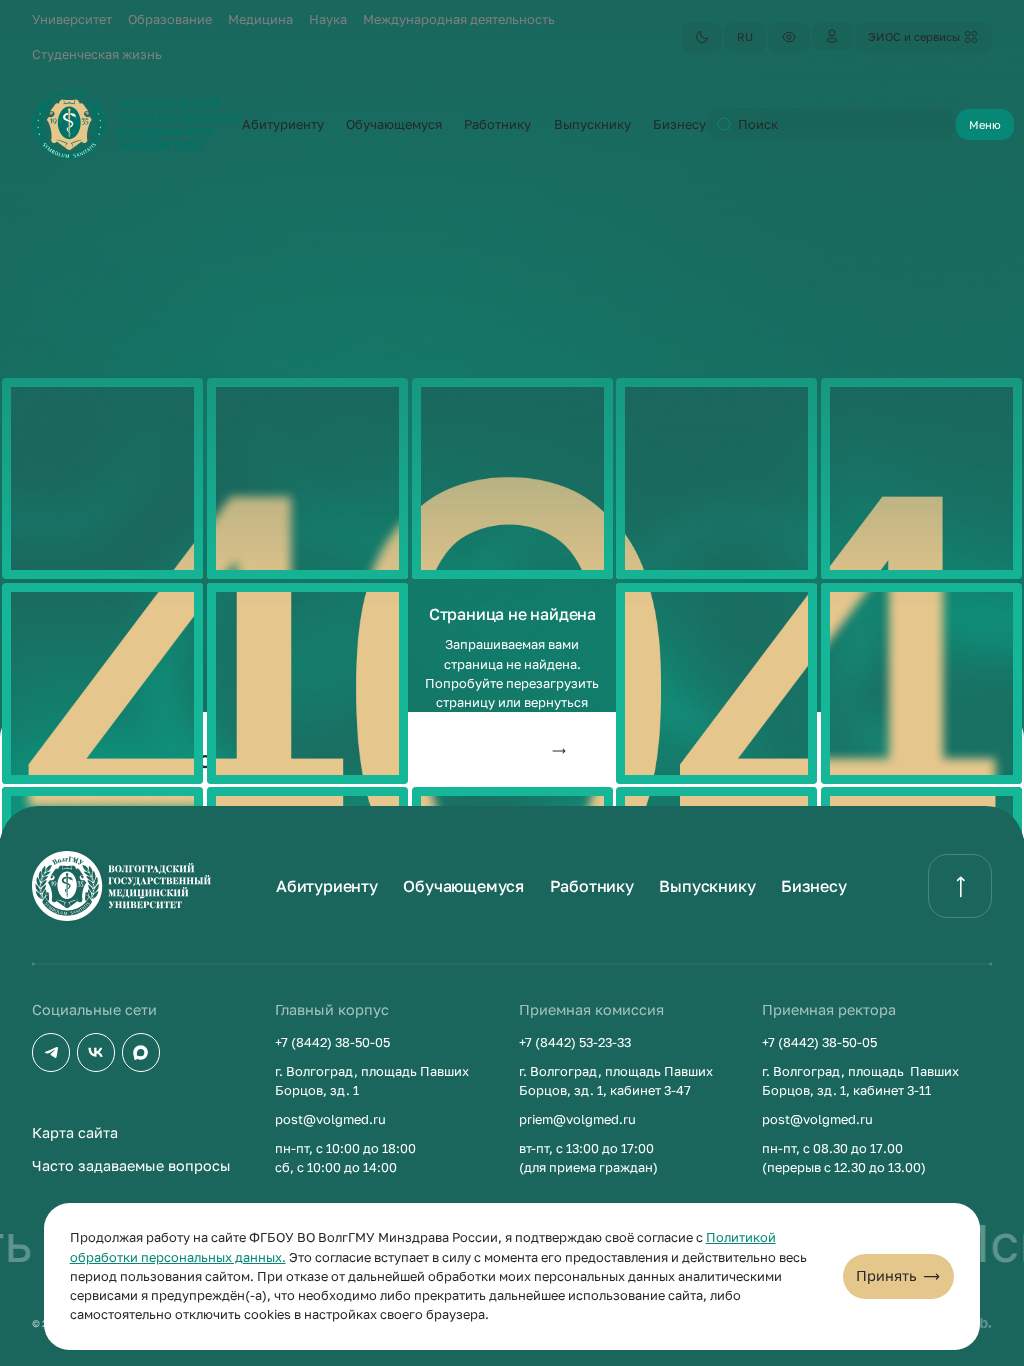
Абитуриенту (327, 886)
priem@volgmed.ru (577, 1119)
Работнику (592, 886)
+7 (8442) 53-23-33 (575, 1042)
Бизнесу (814, 886)
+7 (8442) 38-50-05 (332, 1042)
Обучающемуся (463, 886)
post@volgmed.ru (330, 1119)
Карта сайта (75, 1132)
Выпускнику (707, 886)
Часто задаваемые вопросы (131, 1165)
